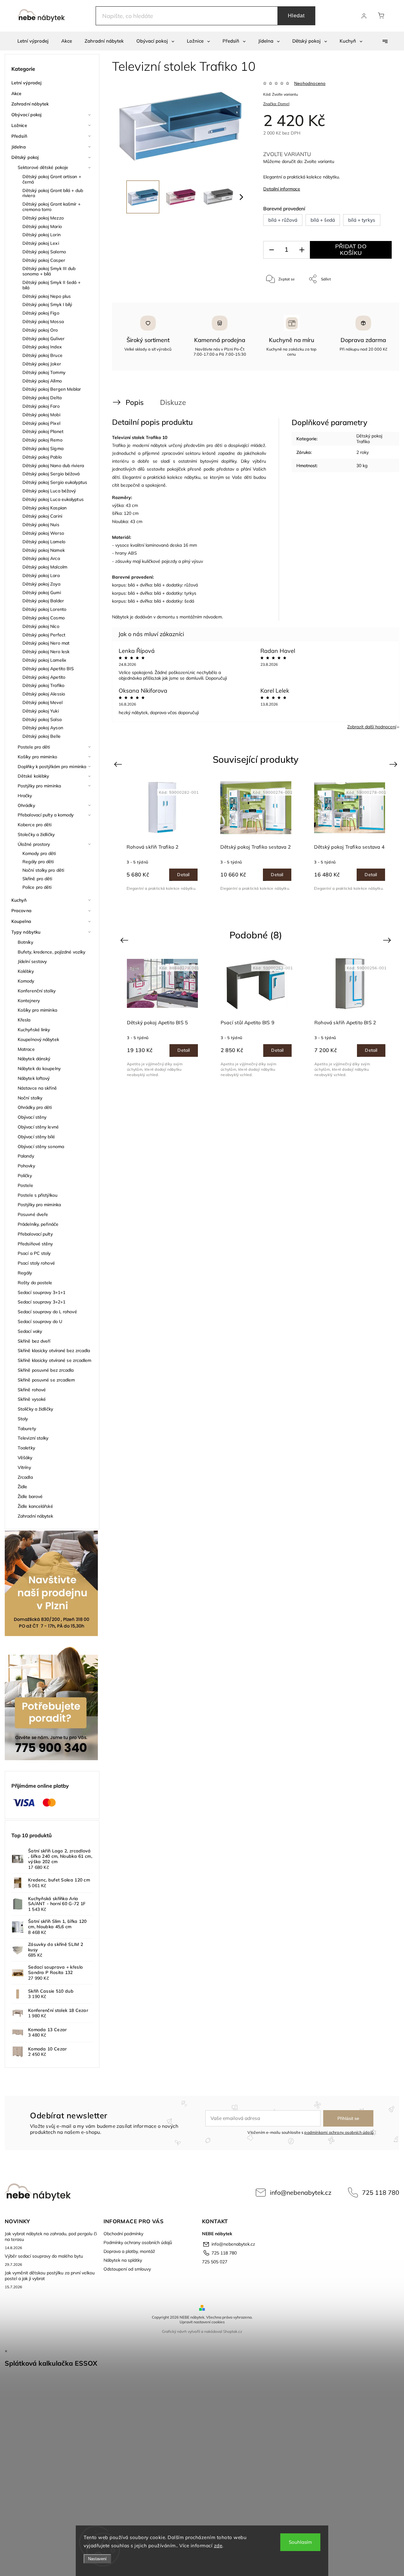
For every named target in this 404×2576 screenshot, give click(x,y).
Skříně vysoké (32, 1399)
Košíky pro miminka (37, 1010)
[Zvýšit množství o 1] (302, 250)
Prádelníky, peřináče (38, 1224)
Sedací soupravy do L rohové (47, 1312)
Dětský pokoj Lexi (41, 243)
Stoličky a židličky (35, 1409)
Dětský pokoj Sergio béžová (51, 474)
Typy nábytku (26, 932)
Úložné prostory (34, 844)
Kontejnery (29, 1001)
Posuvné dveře (33, 1214)
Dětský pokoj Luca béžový (49, 491)
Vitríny (24, 1467)
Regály (25, 1273)
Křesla (24, 1020)
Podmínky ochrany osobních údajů (138, 2242)
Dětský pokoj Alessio (44, 694)
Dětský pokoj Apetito (44, 677)
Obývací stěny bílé (36, 1137)
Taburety (27, 1429)
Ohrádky (26, 805)
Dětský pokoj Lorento (44, 609)
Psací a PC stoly (34, 1253)
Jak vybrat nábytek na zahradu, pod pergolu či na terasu (51, 2236)
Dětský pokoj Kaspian (45, 508)
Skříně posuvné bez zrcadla (46, 1370)
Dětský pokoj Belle (42, 736)
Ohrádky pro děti (35, 1107)
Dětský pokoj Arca (41, 558)
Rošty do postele (35, 1283)
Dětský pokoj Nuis (41, 525)
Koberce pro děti (35, 825)
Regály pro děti (38, 862)
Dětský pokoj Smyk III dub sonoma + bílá (49, 271)
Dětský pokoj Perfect (44, 635)
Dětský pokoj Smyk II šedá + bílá (51, 285)
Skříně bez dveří (34, 1341)
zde (218, 2546)
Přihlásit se (348, 2118)
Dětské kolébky (33, 776)
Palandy (26, 1156)
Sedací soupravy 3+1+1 (42, 1292)
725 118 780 (381, 2192)
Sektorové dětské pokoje (43, 167)
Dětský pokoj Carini (42, 516)
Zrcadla (25, 1477)
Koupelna (21, 921)
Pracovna (21, 911)
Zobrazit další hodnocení (372, 727)
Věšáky (25, 1458)
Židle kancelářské (35, 1506)
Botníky (25, 942)
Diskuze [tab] (173, 402)
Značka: (276, 104)
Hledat (296, 16)
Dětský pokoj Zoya (41, 584)
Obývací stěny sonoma (41, 1147)
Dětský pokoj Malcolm (45, 567)
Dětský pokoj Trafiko (43, 685)
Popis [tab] (135, 402)
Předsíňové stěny (35, 1244)
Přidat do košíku (351, 250)
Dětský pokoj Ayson (43, 728)
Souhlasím (300, 2542)
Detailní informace (282, 189)
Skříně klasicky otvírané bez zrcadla (54, 1351)
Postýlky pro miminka (39, 786)
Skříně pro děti (37, 879)
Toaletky (26, 1448)
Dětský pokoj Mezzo (43, 218)
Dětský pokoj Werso (43, 533)
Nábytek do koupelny (39, 1068)
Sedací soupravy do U (40, 1321)
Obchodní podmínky (123, 2234)
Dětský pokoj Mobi (41, 415)
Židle (23, 1487)
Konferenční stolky (37, 991)
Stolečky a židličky (36, 834)
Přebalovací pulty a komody (46, 815)
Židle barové (30, 1496)
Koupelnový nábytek (38, 1039)
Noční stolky (30, 1098)
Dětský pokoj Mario (42, 226)
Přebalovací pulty (35, 1234)
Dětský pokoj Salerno (44, 252)
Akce (16, 93)
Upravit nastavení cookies (202, 2322)
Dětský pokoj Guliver (43, 339)
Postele (25, 1185)
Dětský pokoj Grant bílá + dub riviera (53, 193)
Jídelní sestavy (32, 961)
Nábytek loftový (34, 1078)
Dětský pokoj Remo (42, 440)
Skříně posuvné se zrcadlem (46, 1380)
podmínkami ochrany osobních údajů (339, 2132)
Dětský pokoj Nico (41, 626)
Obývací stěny (32, 1117)
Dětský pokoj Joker (42, 364)
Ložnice (19, 125)
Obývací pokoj (26, 115)
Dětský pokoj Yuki (41, 711)
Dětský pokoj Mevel (42, 702)
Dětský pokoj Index (42, 347)
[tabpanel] (162, 836)
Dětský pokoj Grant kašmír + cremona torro (51, 207)
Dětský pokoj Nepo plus (47, 296)
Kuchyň (19, 900)
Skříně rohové (32, 1390)
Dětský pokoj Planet (43, 431)
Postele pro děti (34, 747)
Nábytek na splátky (123, 2260)
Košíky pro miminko (37, 757)
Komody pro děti (39, 853)
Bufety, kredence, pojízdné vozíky (51, 952)
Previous (119, 764)
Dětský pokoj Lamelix (44, 660)
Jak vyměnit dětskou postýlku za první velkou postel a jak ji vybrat (50, 2276)
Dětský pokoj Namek (44, 550)
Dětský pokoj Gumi (42, 593)
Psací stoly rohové (36, 1263)
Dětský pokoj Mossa (43, 322)
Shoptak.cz (233, 2331)
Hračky (25, 796)
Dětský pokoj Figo (41, 313)
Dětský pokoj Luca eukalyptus (53, 499)
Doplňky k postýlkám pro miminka (52, 767)
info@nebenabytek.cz (301, 2192)
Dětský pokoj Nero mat (46, 643)
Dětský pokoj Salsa (42, 719)
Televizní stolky (33, 1438)
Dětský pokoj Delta (42, 398)
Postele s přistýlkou (38, 1195)
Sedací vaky (30, 1331)
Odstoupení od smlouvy (127, 2269)
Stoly (23, 1419)
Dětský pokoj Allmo (42, 381)
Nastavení (97, 2559)
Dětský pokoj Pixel (41, 423)
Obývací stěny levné (38, 1127)
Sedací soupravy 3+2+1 (42, 1302)
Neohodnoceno (310, 83)
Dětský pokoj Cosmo (44, 618)
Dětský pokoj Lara (41, 575)
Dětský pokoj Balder (43, 601)
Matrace (26, 1049)
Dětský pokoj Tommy (44, 372)
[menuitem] (33, 41)
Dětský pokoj (25, 157)
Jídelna (19, 147)
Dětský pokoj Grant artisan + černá (52, 179)
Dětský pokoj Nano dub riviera (53, 466)
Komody (26, 981)
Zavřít (378, 300)
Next (394, 764)
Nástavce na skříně (37, 1088)
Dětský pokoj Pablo (42, 457)
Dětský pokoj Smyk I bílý (47, 304)
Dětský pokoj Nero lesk (46, 652)
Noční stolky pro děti (43, 870)
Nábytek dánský (34, 1059)
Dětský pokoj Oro (40, 330)
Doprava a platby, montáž (129, 2251)
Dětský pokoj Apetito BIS (48, 669)
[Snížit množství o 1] (271, 250)
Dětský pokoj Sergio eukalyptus (55, 482)
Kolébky (26, 971)
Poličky (25, 1176)
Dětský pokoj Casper (44, 260)
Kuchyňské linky (34, 1030)
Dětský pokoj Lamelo (44, 542)
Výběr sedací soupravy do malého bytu (44, 2256)
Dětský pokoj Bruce (42, 355)
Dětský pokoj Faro (41, 406)
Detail (183, 875)
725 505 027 (215, 2262)
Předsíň (19, 136)
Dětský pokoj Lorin (42, 235)
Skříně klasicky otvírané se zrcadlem (55, 1360)
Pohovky (26, 1166)
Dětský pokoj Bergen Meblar (52, 389)
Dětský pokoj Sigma (43, 448)
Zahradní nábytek (30, 104)
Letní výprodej (26, 83)
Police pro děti (37, 887)
